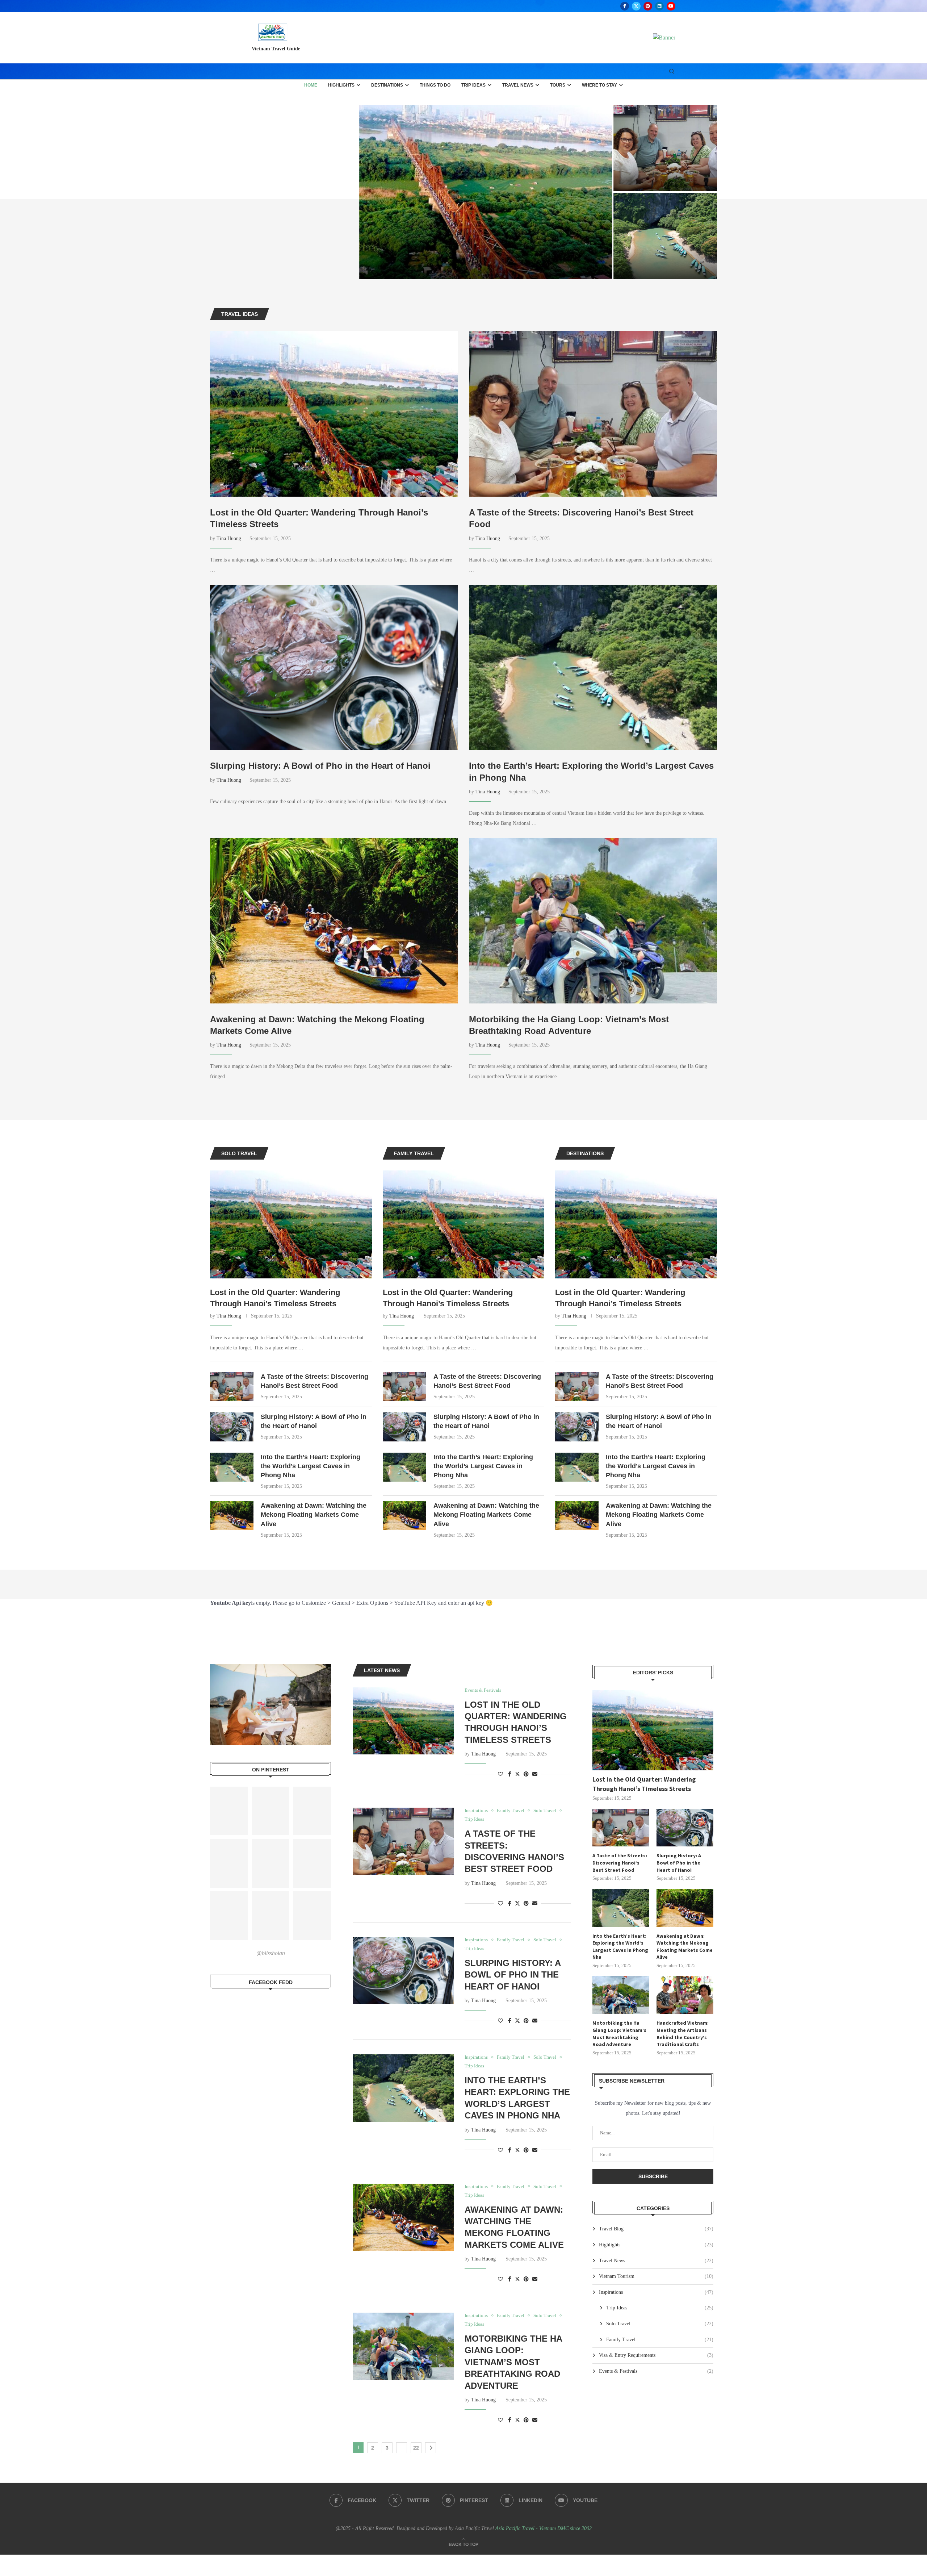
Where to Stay (599, 85)
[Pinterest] (648, 6)
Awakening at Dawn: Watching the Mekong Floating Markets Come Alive (651, 249)
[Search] (672, 72)
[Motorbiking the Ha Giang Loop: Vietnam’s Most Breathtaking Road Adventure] (593, 921)
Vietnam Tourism (656, 2276)
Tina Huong (229, 538)
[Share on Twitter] (517, 1774)
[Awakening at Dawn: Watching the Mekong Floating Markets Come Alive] (654, 236)
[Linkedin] (659, 6)
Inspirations (656, 2292)
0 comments (277, 269)
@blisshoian (271, 1953)
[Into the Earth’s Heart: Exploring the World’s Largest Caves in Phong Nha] (527, 236)
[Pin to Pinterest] (526, 1774)
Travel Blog (656, 2229)
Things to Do (435, 85)
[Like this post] (500, 1774)
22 (416, 2448)
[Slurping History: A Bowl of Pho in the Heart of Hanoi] (654, 148)
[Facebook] (625, 6)
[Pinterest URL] (229, 1811)
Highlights (341, 85)
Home (311, 85)
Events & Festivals (656, 2371)
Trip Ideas (473, 85)
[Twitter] (636, 6)
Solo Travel (660, 2324)
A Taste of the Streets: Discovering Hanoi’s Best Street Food (314, 1381)
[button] (223, 192)
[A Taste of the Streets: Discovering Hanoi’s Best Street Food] (527, 148)
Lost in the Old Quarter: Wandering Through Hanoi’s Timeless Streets (275, 1298)
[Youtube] (671, 6)
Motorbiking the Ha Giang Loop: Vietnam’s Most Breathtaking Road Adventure (513, 2362)
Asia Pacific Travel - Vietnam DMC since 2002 (544, 2528)
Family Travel (660, 2340)
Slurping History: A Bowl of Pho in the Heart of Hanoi (320, 766)
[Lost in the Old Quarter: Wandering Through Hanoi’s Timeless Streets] (336, 192)
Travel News (518, 85)
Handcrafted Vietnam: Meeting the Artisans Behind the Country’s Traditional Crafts (683, 2034)
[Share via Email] (535, 1774)
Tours (558, 85)
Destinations (387, 85)
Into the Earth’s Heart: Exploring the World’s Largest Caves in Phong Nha (527, 249)
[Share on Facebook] (510, 1774)
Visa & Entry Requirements (656, 2355)
